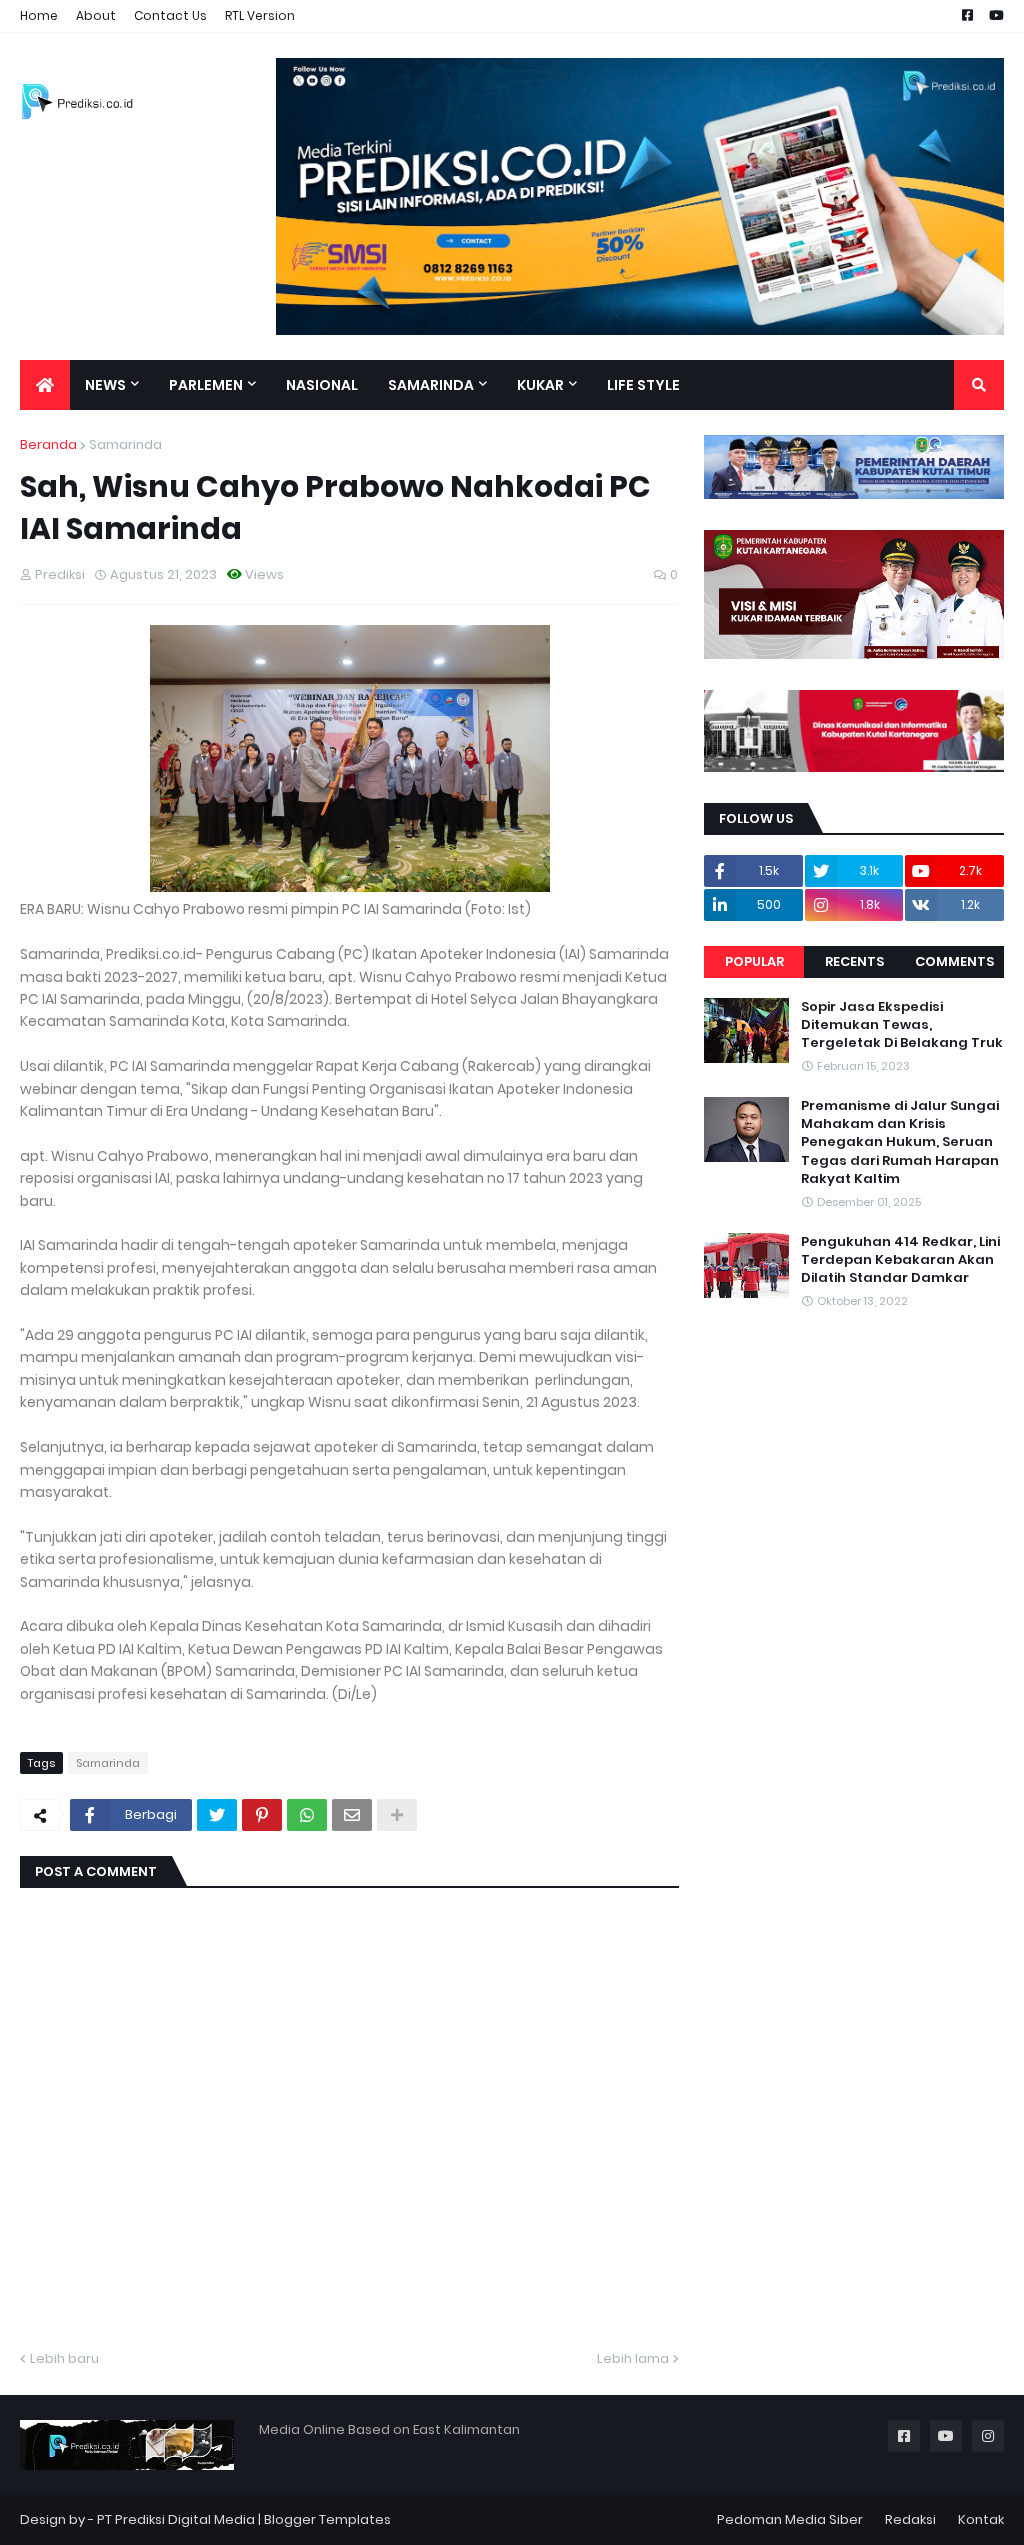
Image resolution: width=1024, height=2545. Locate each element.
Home (39, 15)
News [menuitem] (105, 385)
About (96, 15)
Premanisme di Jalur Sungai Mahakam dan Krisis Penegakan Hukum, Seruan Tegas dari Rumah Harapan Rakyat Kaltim (900, 1142)
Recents (854, 961)
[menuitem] (45, 385)
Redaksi (910, 2519)
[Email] (352, 1815)
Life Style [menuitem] (643, 385)
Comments (954, 961)
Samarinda (125, 444)
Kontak (981, 2519)
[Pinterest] (262, 1815)
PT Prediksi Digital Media (176, 2519)
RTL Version (260, 15)
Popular (754, 961)
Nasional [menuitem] (322, 385)
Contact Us (170, 15)
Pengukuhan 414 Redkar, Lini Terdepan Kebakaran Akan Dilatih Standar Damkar (900, 1260)
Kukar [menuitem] (540, 385)
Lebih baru (64, 2358)
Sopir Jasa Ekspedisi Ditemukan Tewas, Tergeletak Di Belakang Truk (902, 1025)
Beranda (48, 444)
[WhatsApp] (307, 1815)
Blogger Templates (327, 2519)
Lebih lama (633, 2358)
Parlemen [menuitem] (206, 385)
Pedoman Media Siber (790, 2519)
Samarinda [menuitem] (431, 385)
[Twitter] (217, 1815)
